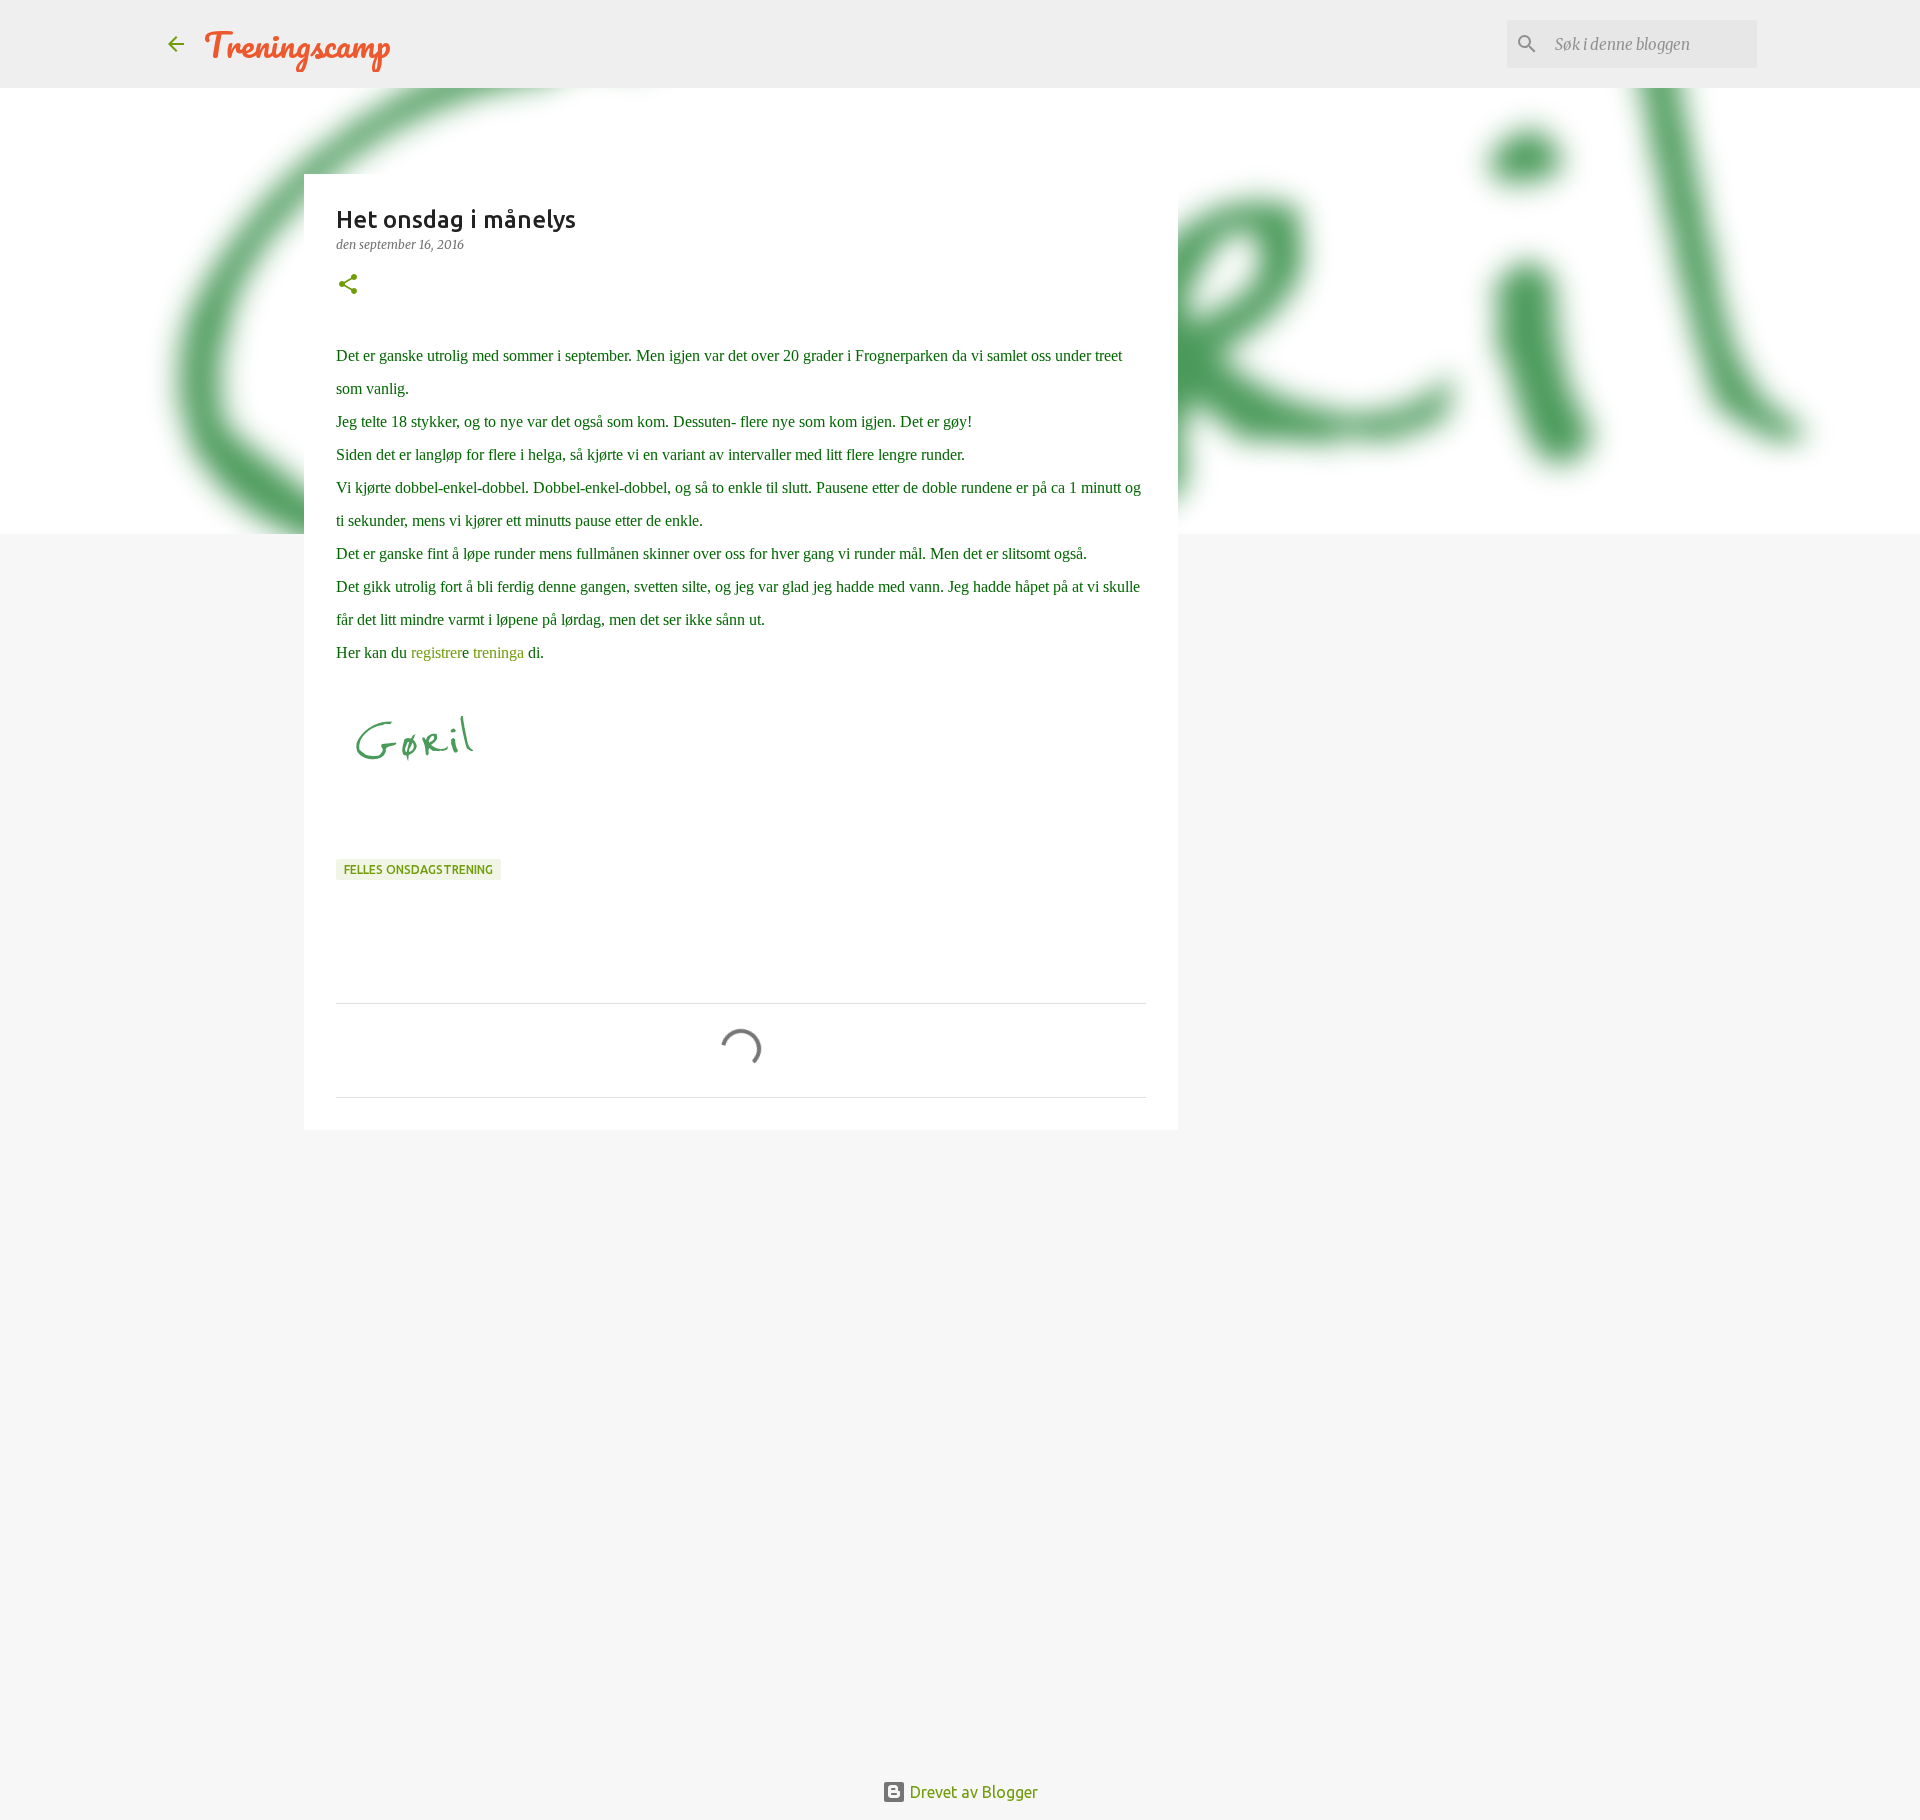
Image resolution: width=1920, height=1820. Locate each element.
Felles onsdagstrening (418, 869)
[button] (348, 285)
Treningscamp (297, 44)
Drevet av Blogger (972, 1792)
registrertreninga (479, 652)
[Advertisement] (741, 1300)
